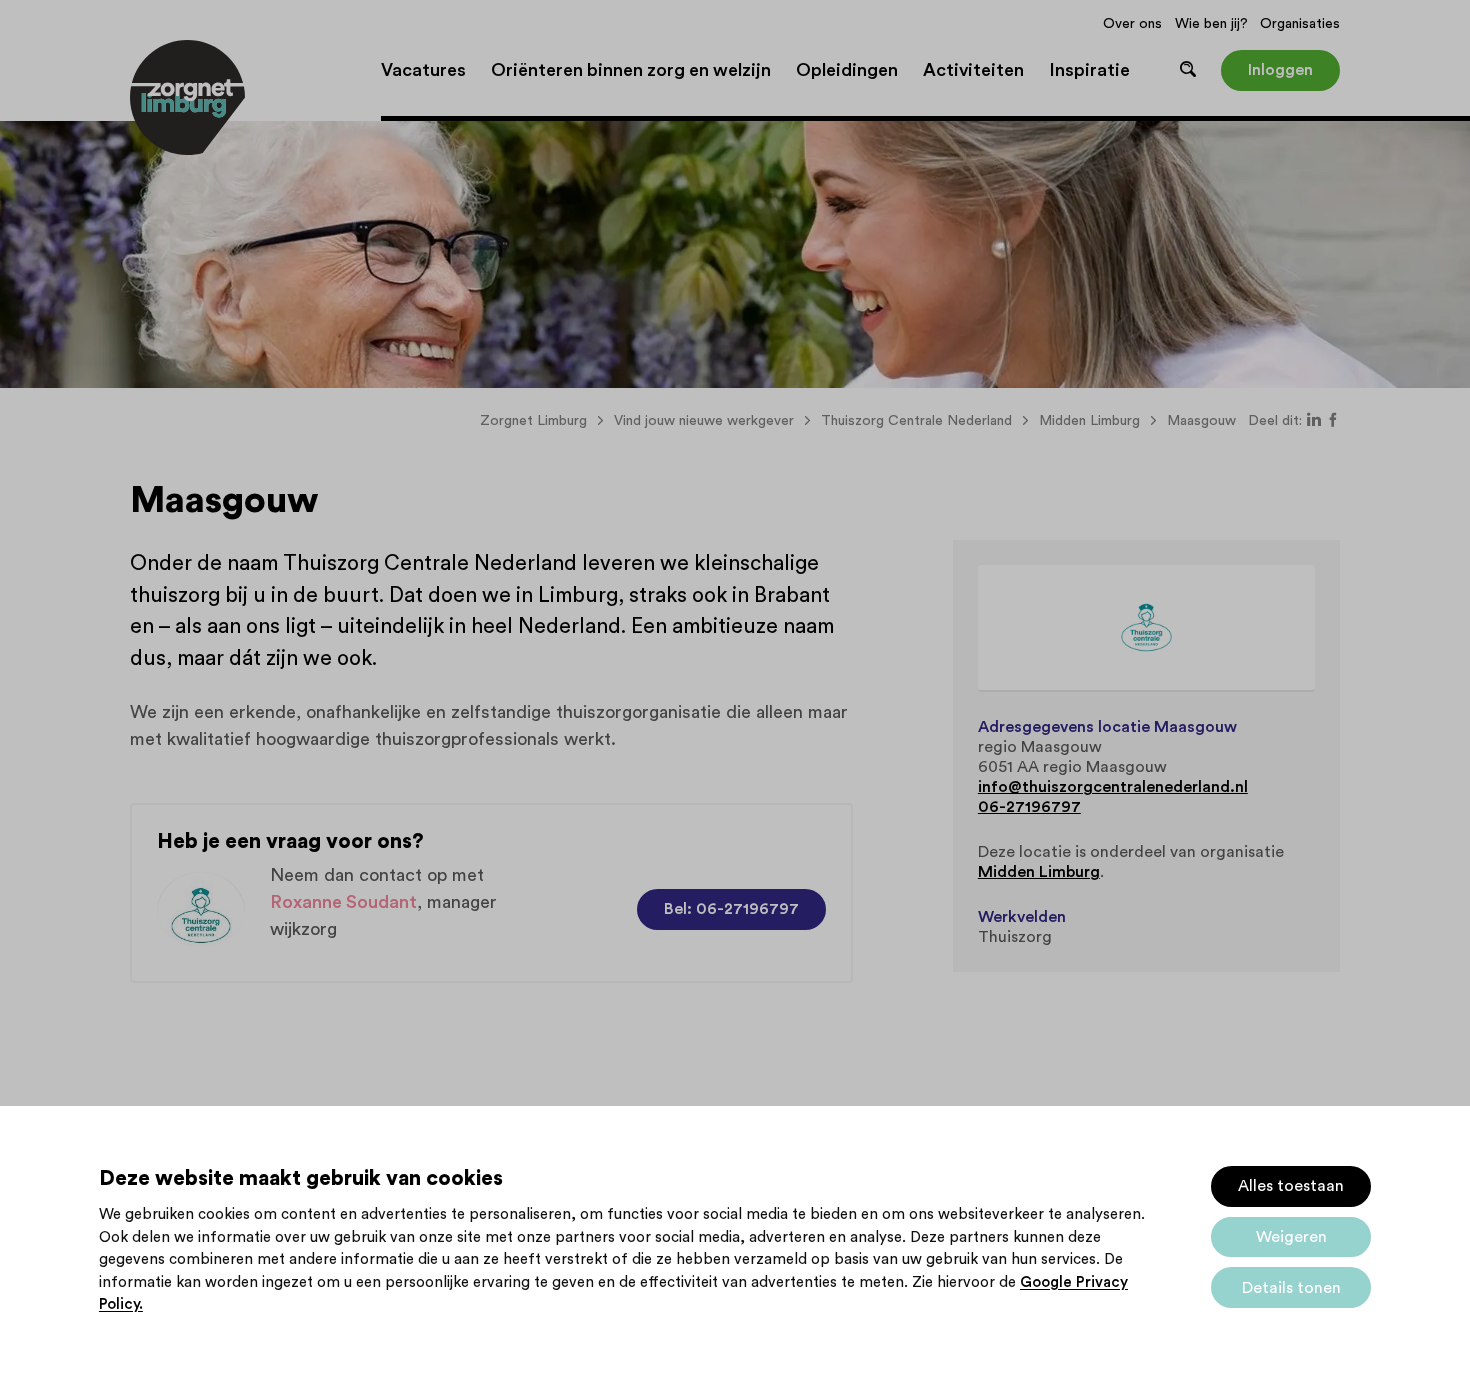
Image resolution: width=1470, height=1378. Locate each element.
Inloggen (1280, 70)
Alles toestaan (1291, 1186)
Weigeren (1291, 1237)
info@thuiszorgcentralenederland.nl (1113, 787)
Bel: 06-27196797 (731, 909)
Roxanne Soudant (343, 902)
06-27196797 (1029, 807)
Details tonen (1291, 1288)
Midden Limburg (1039, 872)
